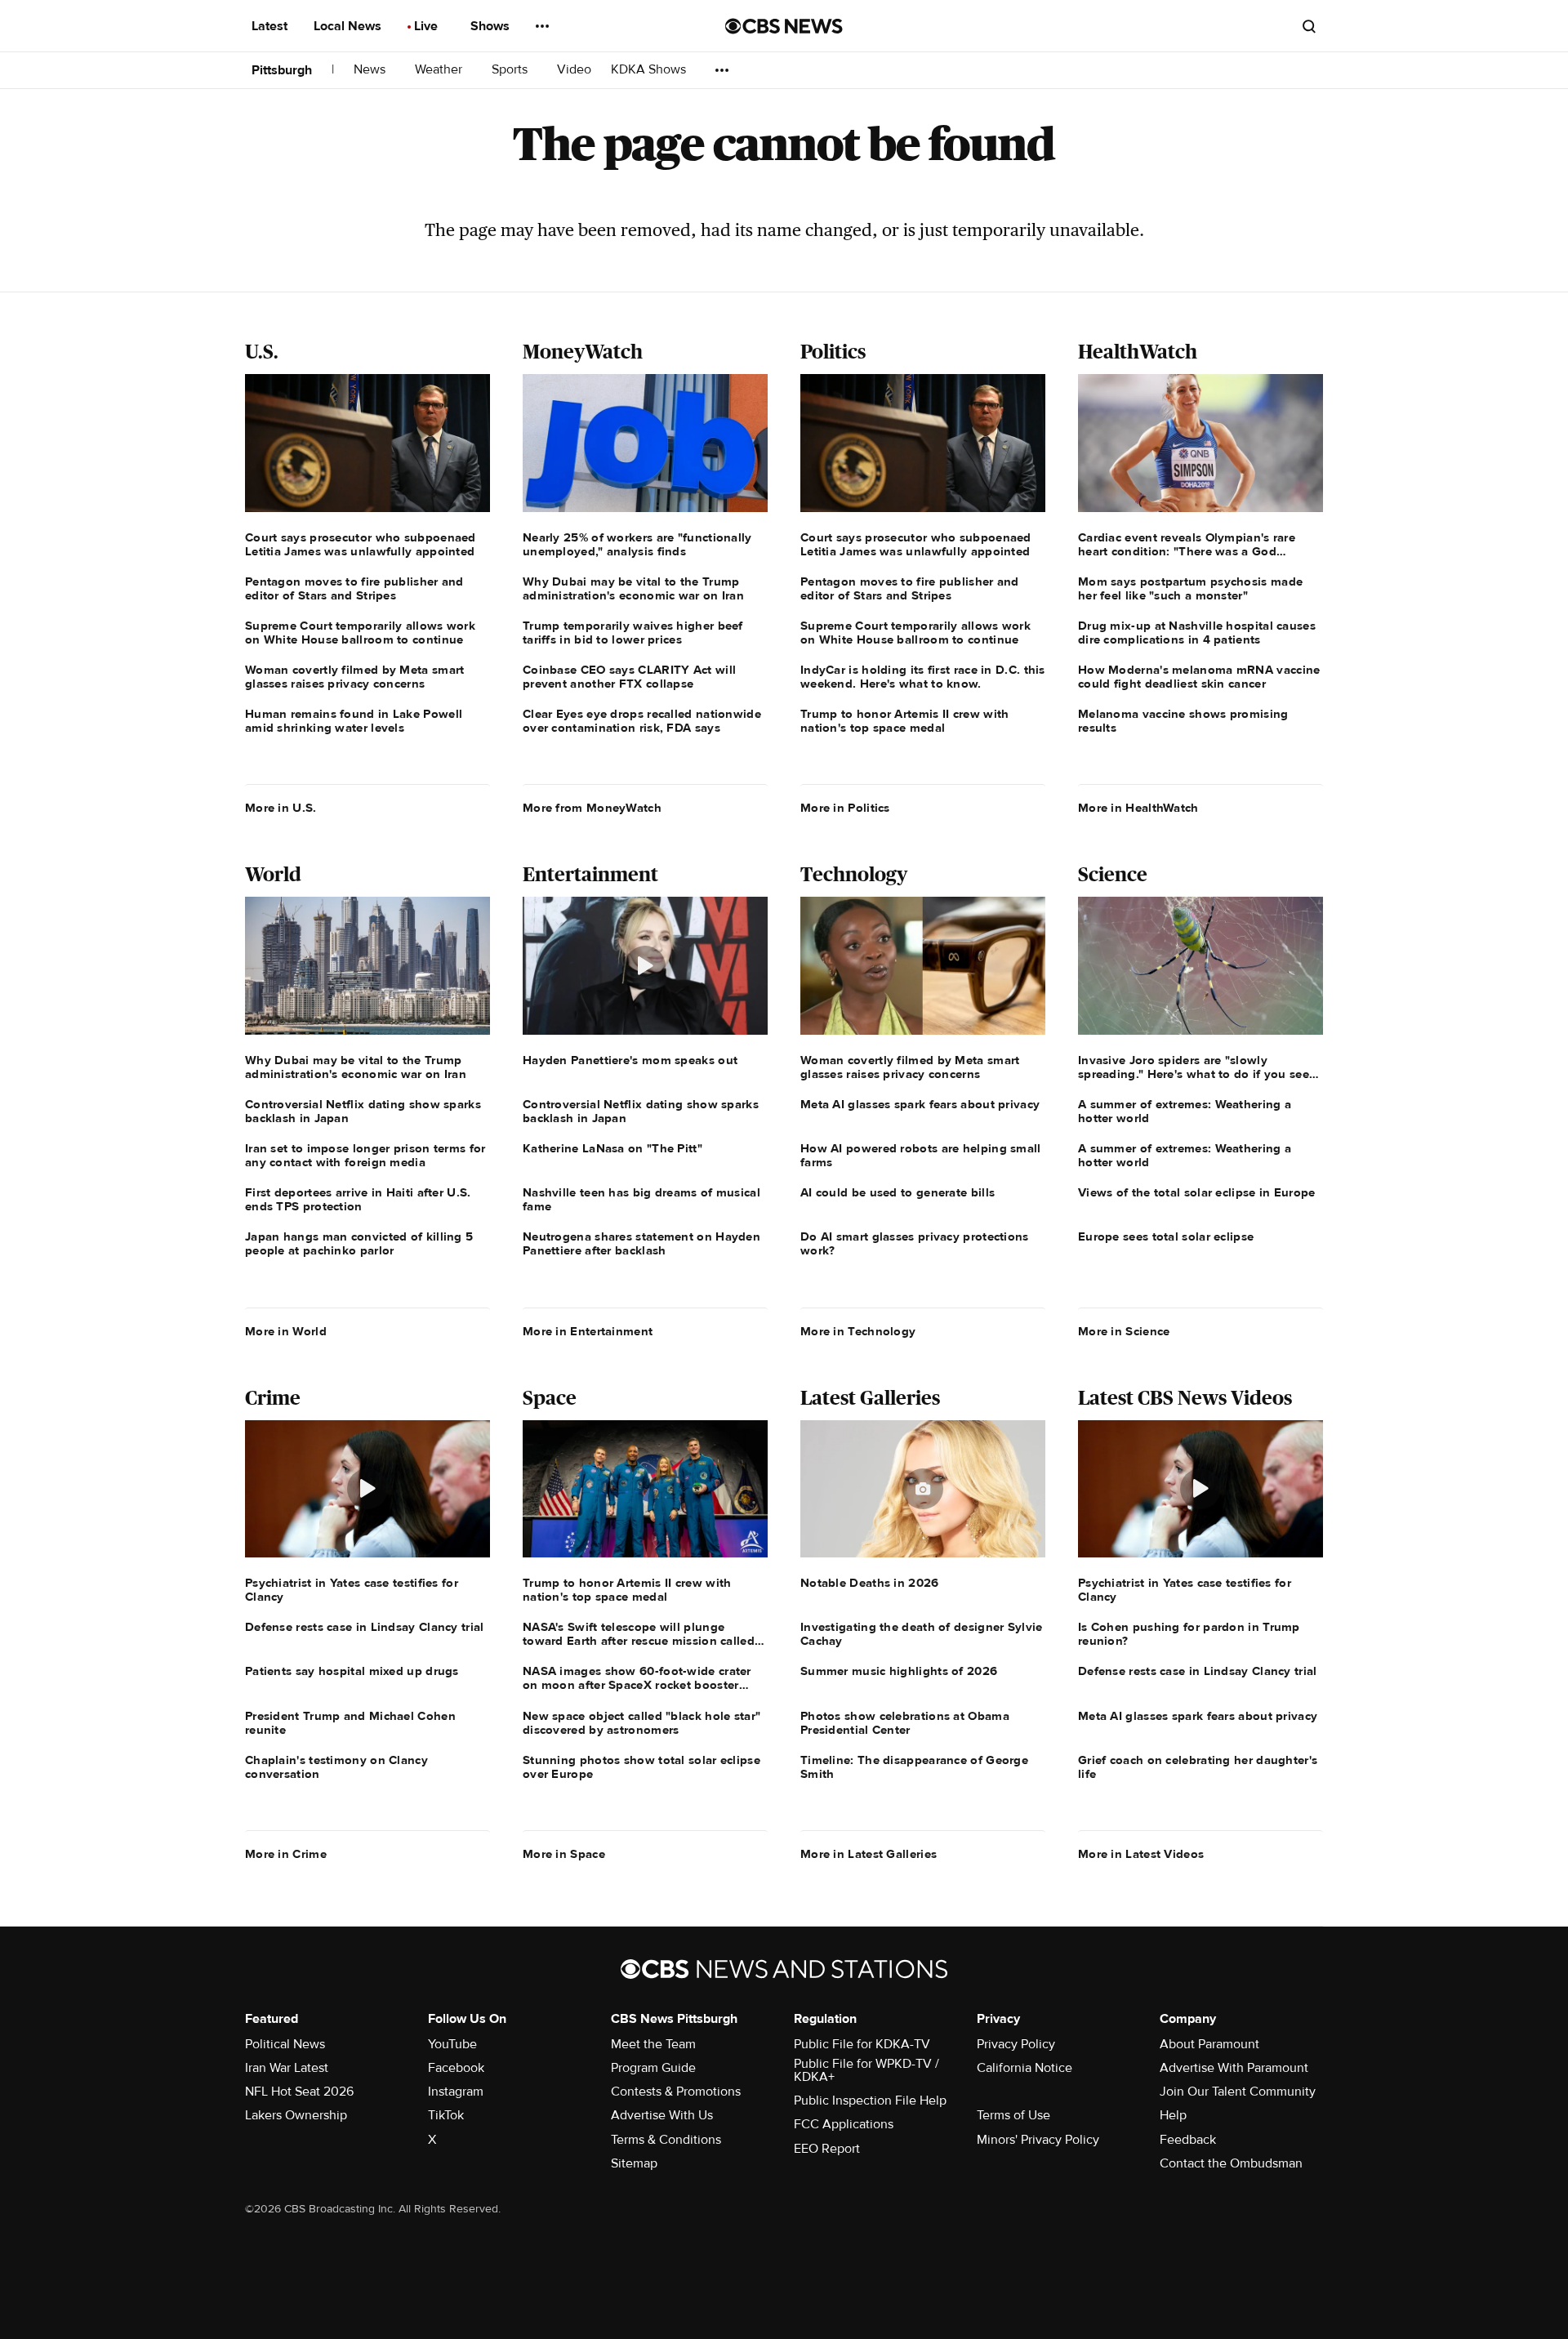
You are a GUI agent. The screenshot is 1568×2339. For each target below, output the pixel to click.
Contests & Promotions (676, 2092)
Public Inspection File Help (870, 2101)
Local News (349, 26)
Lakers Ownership (296, 2115)
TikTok (446, 2115)
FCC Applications (844, 2124)
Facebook (456, 2068)
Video (574, 70)
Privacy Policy (1016, 2044)
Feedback (1188, 2140)
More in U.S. (281, 808)
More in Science (1124, 1331)
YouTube (452, 2044)
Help (1173, 2115)
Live (428, 26)
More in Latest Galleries (869, 1854)
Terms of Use (1013, 2115)
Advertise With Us (662, 2115)
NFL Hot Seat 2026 (299, 2092)
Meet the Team (653, 2044)
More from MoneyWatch (592, 808)
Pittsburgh (282, 70)
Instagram (456, 2092)
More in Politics (845, 808)
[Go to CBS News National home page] (784, 26)
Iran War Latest (287, 2068)
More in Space (564, 1854)
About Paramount (1209, 2044)
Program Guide (653, 2068)
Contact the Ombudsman (1231, 2163)
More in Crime (286, 1854)
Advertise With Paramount (1234, 2068)
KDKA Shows (650, 70)
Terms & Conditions (666, 2140)
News (371, 70)
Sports (511, 70)
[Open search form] (1309, 26)
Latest (271, 26)
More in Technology (858, 1331)
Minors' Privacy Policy (1038, 2140)
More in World (286, 1331)
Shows (492, 26)
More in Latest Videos (1141, 1854)
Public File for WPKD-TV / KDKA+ (866, 2070)
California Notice (1025, 2068)
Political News (285, 2044)
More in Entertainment (588, 1331)
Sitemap (634, 2163)
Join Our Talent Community (1238, 2092)
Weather (440, 70)
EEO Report (827, 2149)
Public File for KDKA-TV (862, 2044)
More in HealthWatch (1138, 808)
